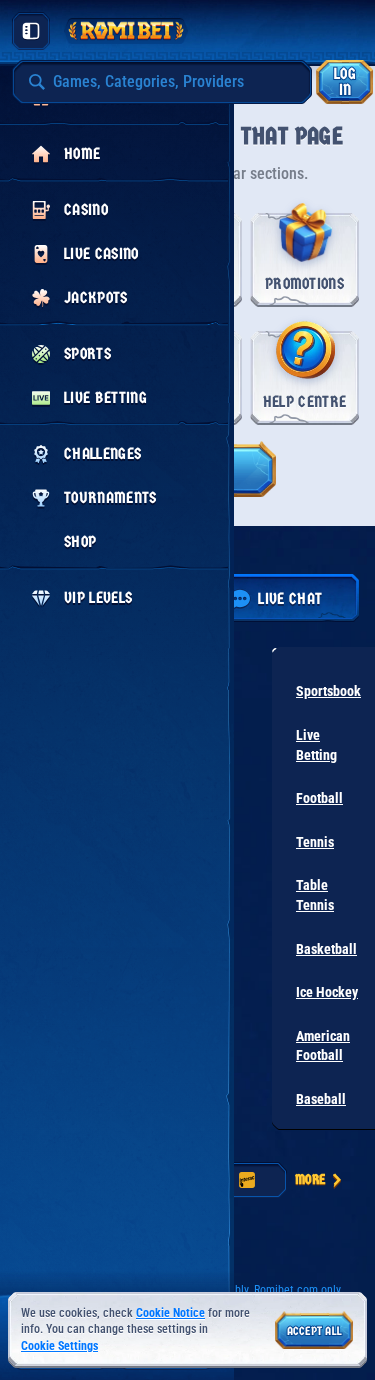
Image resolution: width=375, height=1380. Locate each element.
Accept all (314, 1331)
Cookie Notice (170, 1313)
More (310, 1179)
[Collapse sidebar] (31, 31)
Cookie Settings (59, 1346)
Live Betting (316, 745)
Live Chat (290, 598)
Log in (345, 81)
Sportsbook (328, 691)
